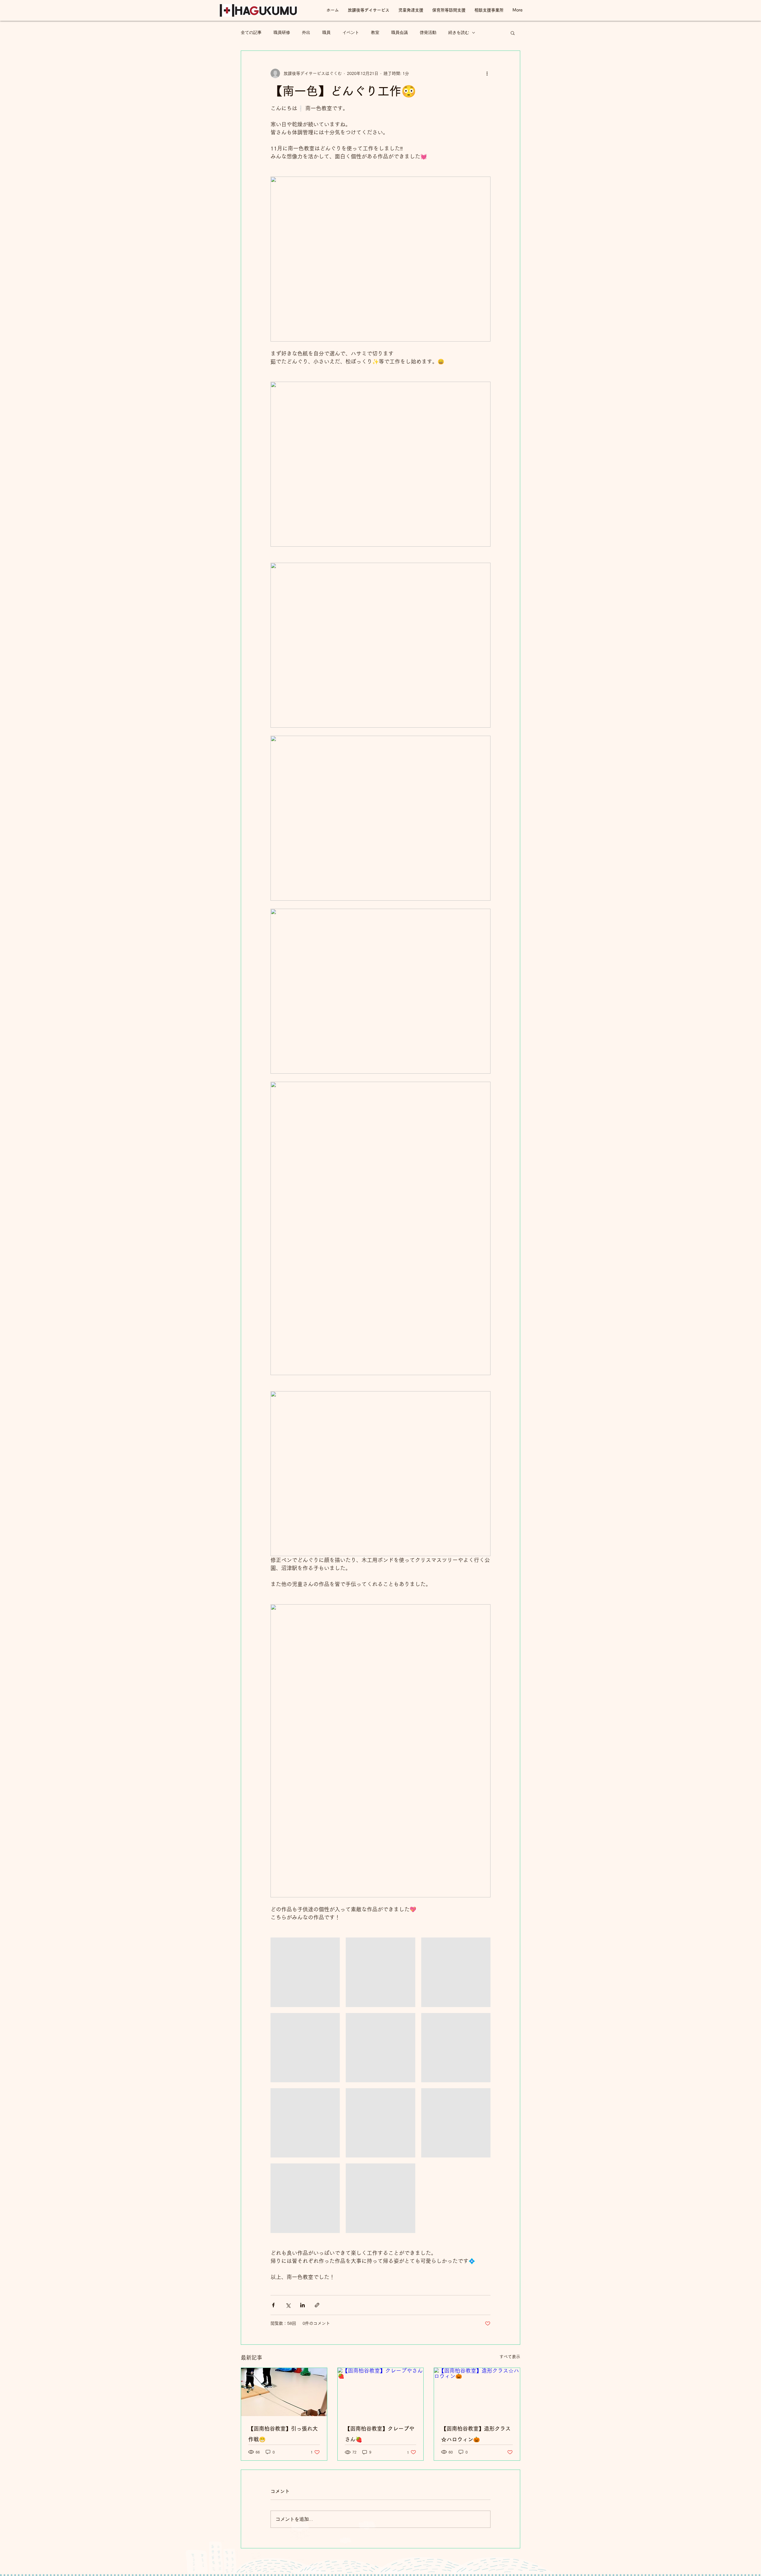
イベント (351, 33)
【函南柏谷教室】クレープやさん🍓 (380, 2434)
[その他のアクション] (487, 73)
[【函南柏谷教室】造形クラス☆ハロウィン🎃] (477, 2392)
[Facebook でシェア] (273, 2305)
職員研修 (282, 33)
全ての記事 (251, 33)
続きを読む (459, 33)
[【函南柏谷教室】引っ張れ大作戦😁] (284, 2392)
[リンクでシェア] (317, 2305)
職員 (326, 33)
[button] (513, 33)
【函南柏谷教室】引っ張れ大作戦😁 (283, 2434)
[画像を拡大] (305, 1972)
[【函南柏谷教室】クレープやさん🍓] (381, 2392)
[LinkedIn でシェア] (302, 2305)
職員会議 (400, 33)
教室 (375, 33)
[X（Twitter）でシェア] (288, 2305)
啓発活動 (428, 33)
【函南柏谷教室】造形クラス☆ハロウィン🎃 (476, 2434)
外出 (306, 33)
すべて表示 (510, 2357)
